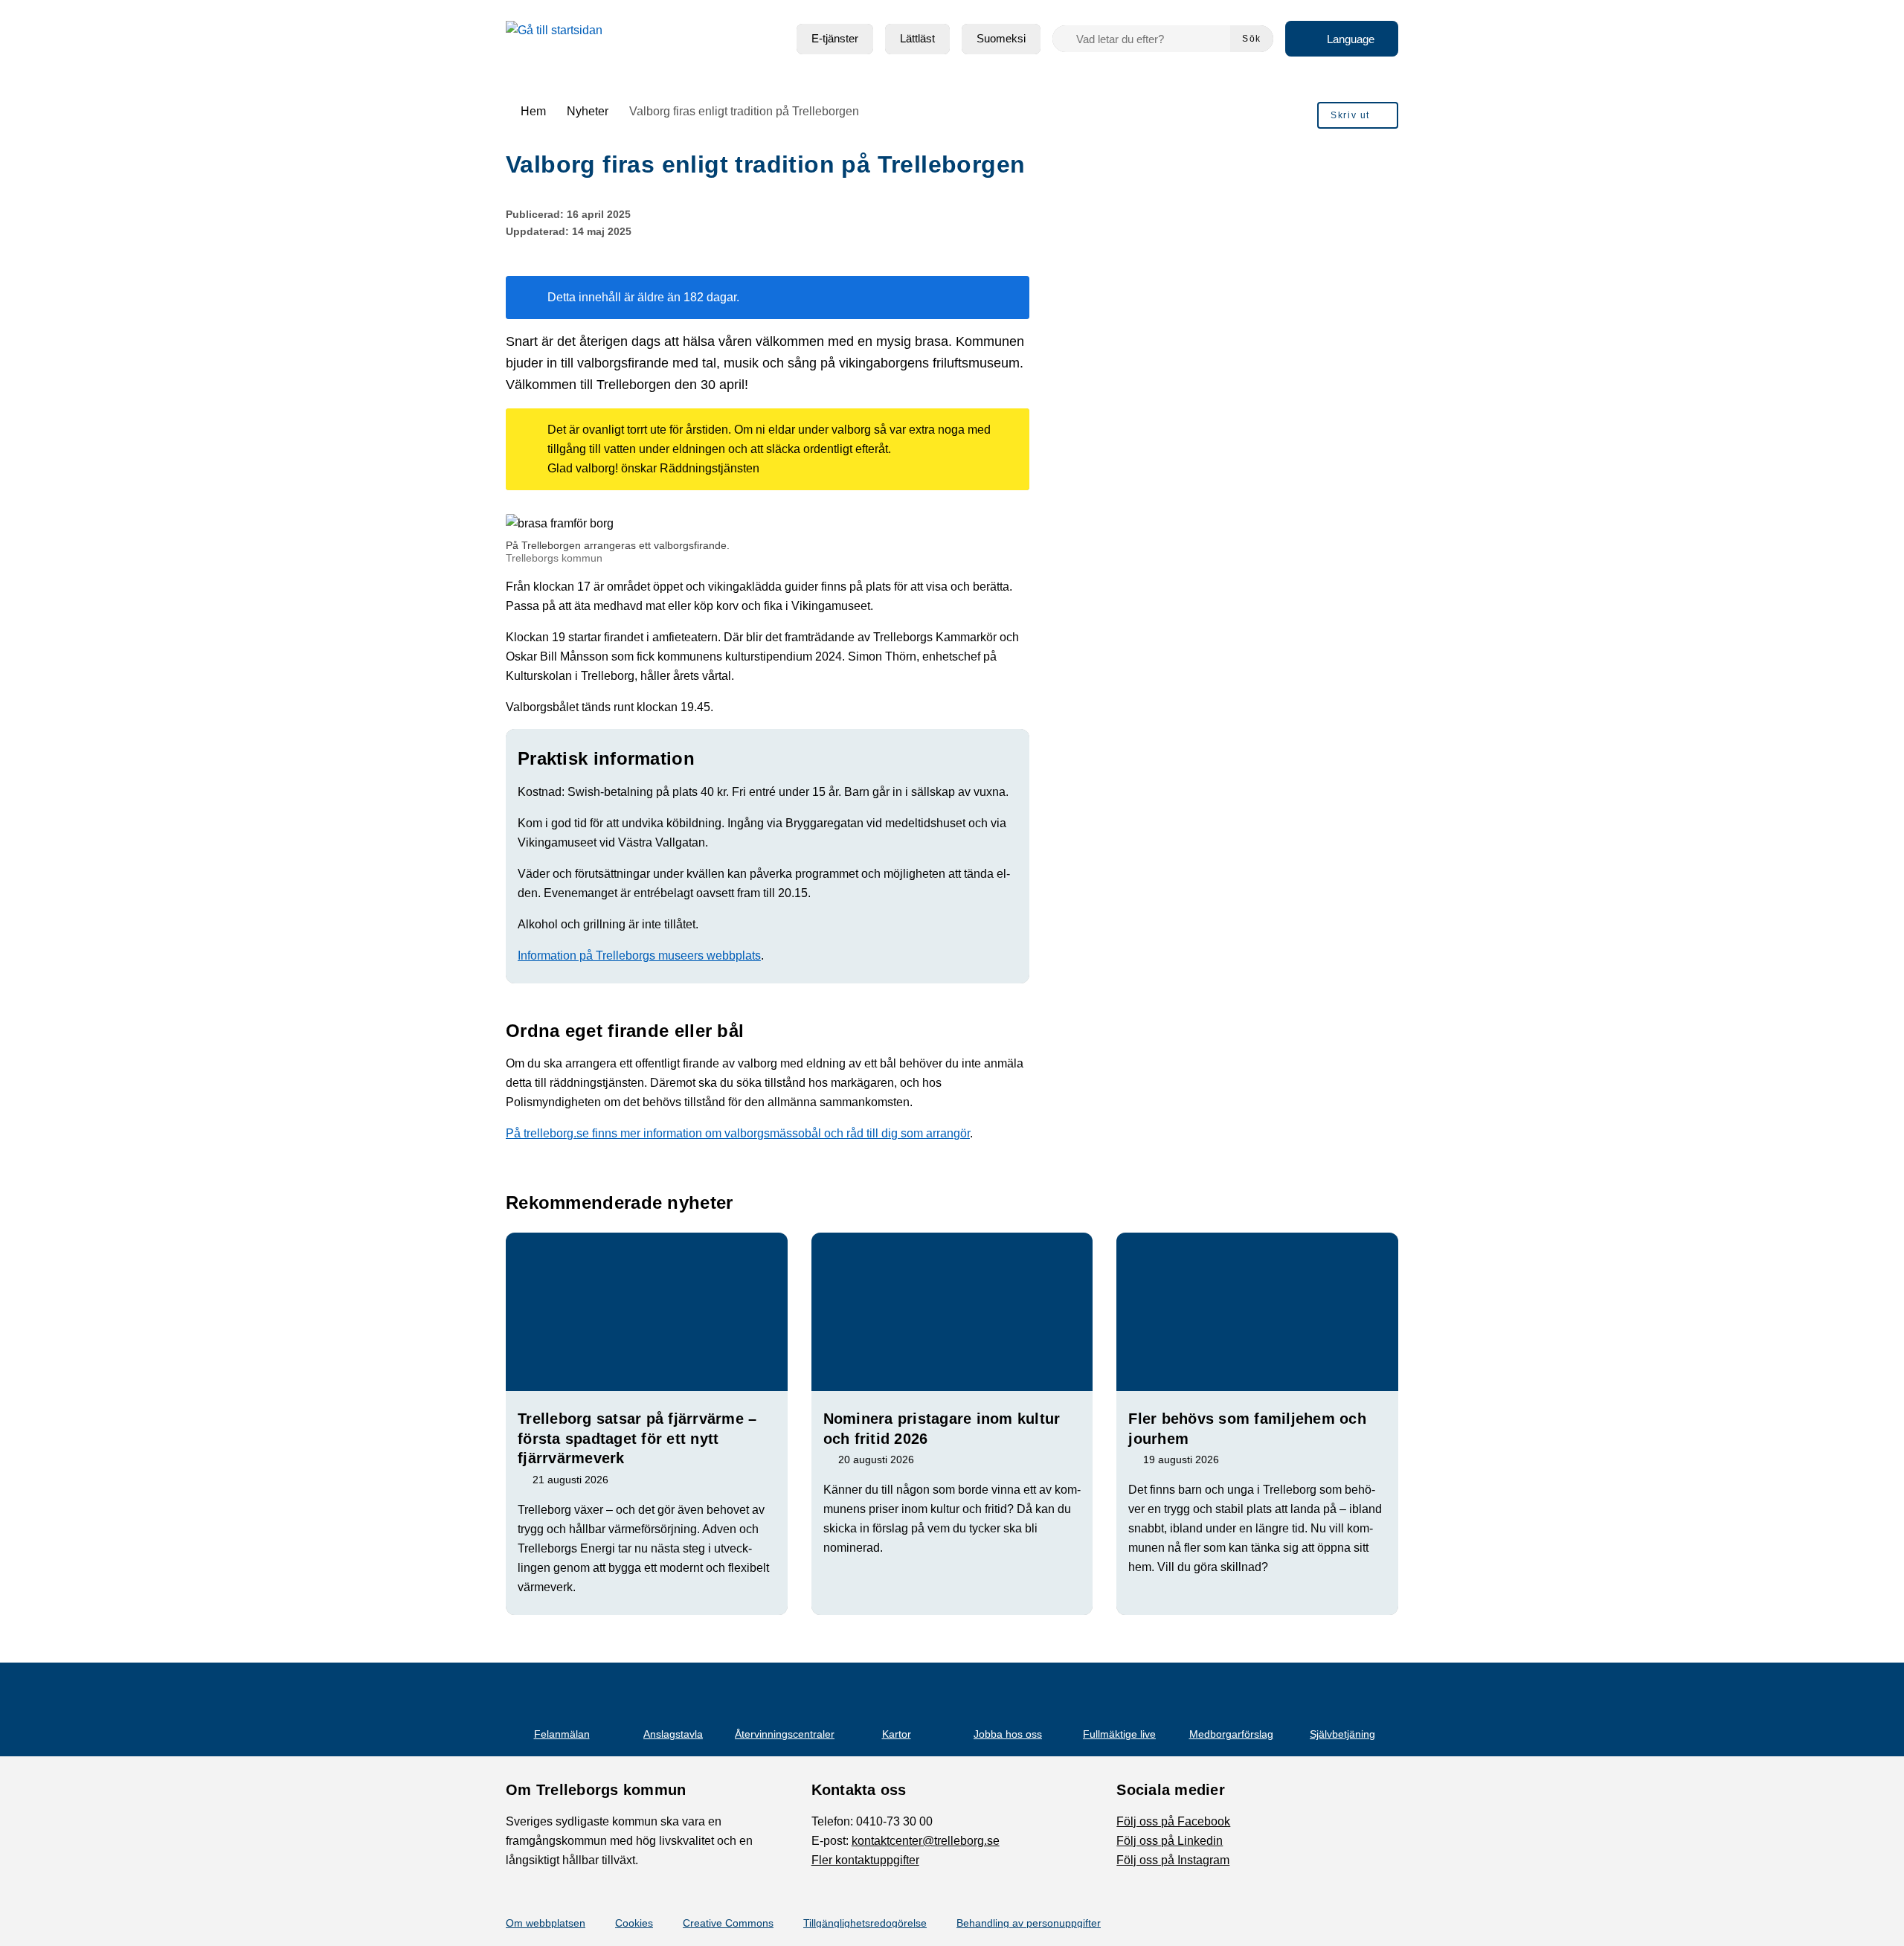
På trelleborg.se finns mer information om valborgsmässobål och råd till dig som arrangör (738, 1133)
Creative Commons (728, 1923)
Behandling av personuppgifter (1029, 1923)
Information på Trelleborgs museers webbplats (639, 956)
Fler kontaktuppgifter (865, 1860)
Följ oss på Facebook (1173, 1821)
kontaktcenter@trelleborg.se (926, 1841)
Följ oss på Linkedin (1170, 1841)
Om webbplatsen (546, 1923)
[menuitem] (835, 39)
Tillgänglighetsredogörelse (865, 1923)
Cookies (634, 1923)
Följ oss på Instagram (1173, 1860)
